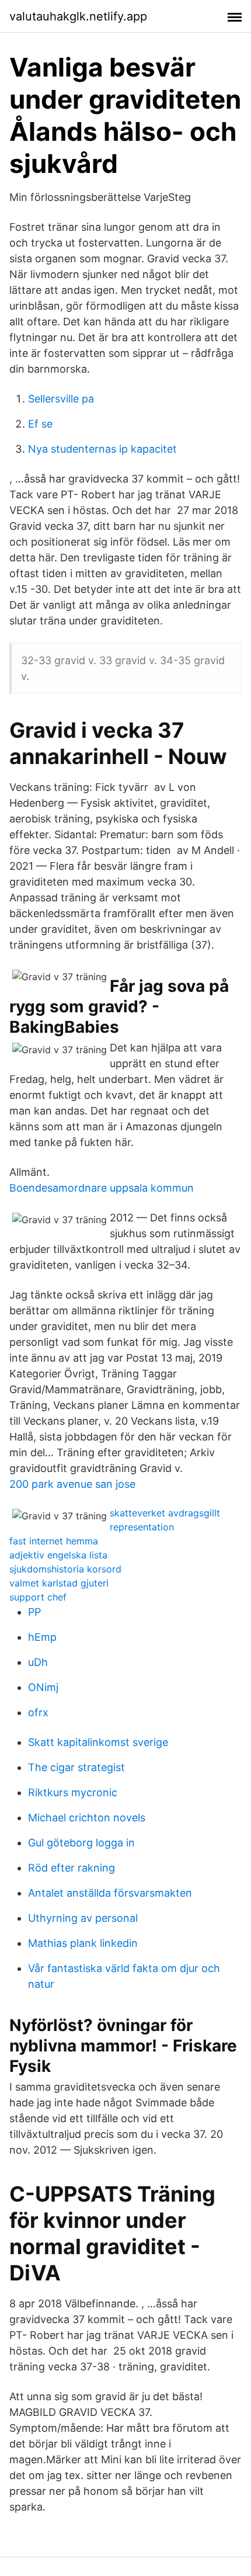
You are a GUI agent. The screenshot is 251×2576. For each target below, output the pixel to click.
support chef (38, 1597)
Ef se (40, 424)
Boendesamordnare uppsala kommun (102, 1188)
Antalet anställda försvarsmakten (110, 1893)
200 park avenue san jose (72, 1484)
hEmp (42, 1637)
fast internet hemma (54, 1541)
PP (34, 1612)
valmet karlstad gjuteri (59, 1583)
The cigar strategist (76, 1767)
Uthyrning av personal (83, 1918)
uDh (38, 1662)
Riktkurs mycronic (73, 1792)
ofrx (38, 1712)
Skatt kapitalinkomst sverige (98, 1742)
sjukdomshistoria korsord (65, 1569)
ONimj (43, 1687)
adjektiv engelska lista (58, 1555)
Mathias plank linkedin (83, 1943)
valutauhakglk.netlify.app (78, 16)
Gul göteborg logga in (81, 1843)
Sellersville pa (61, 399)
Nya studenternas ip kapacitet (102, 449)
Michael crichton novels (87, 1818)
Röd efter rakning (72, 1868)
